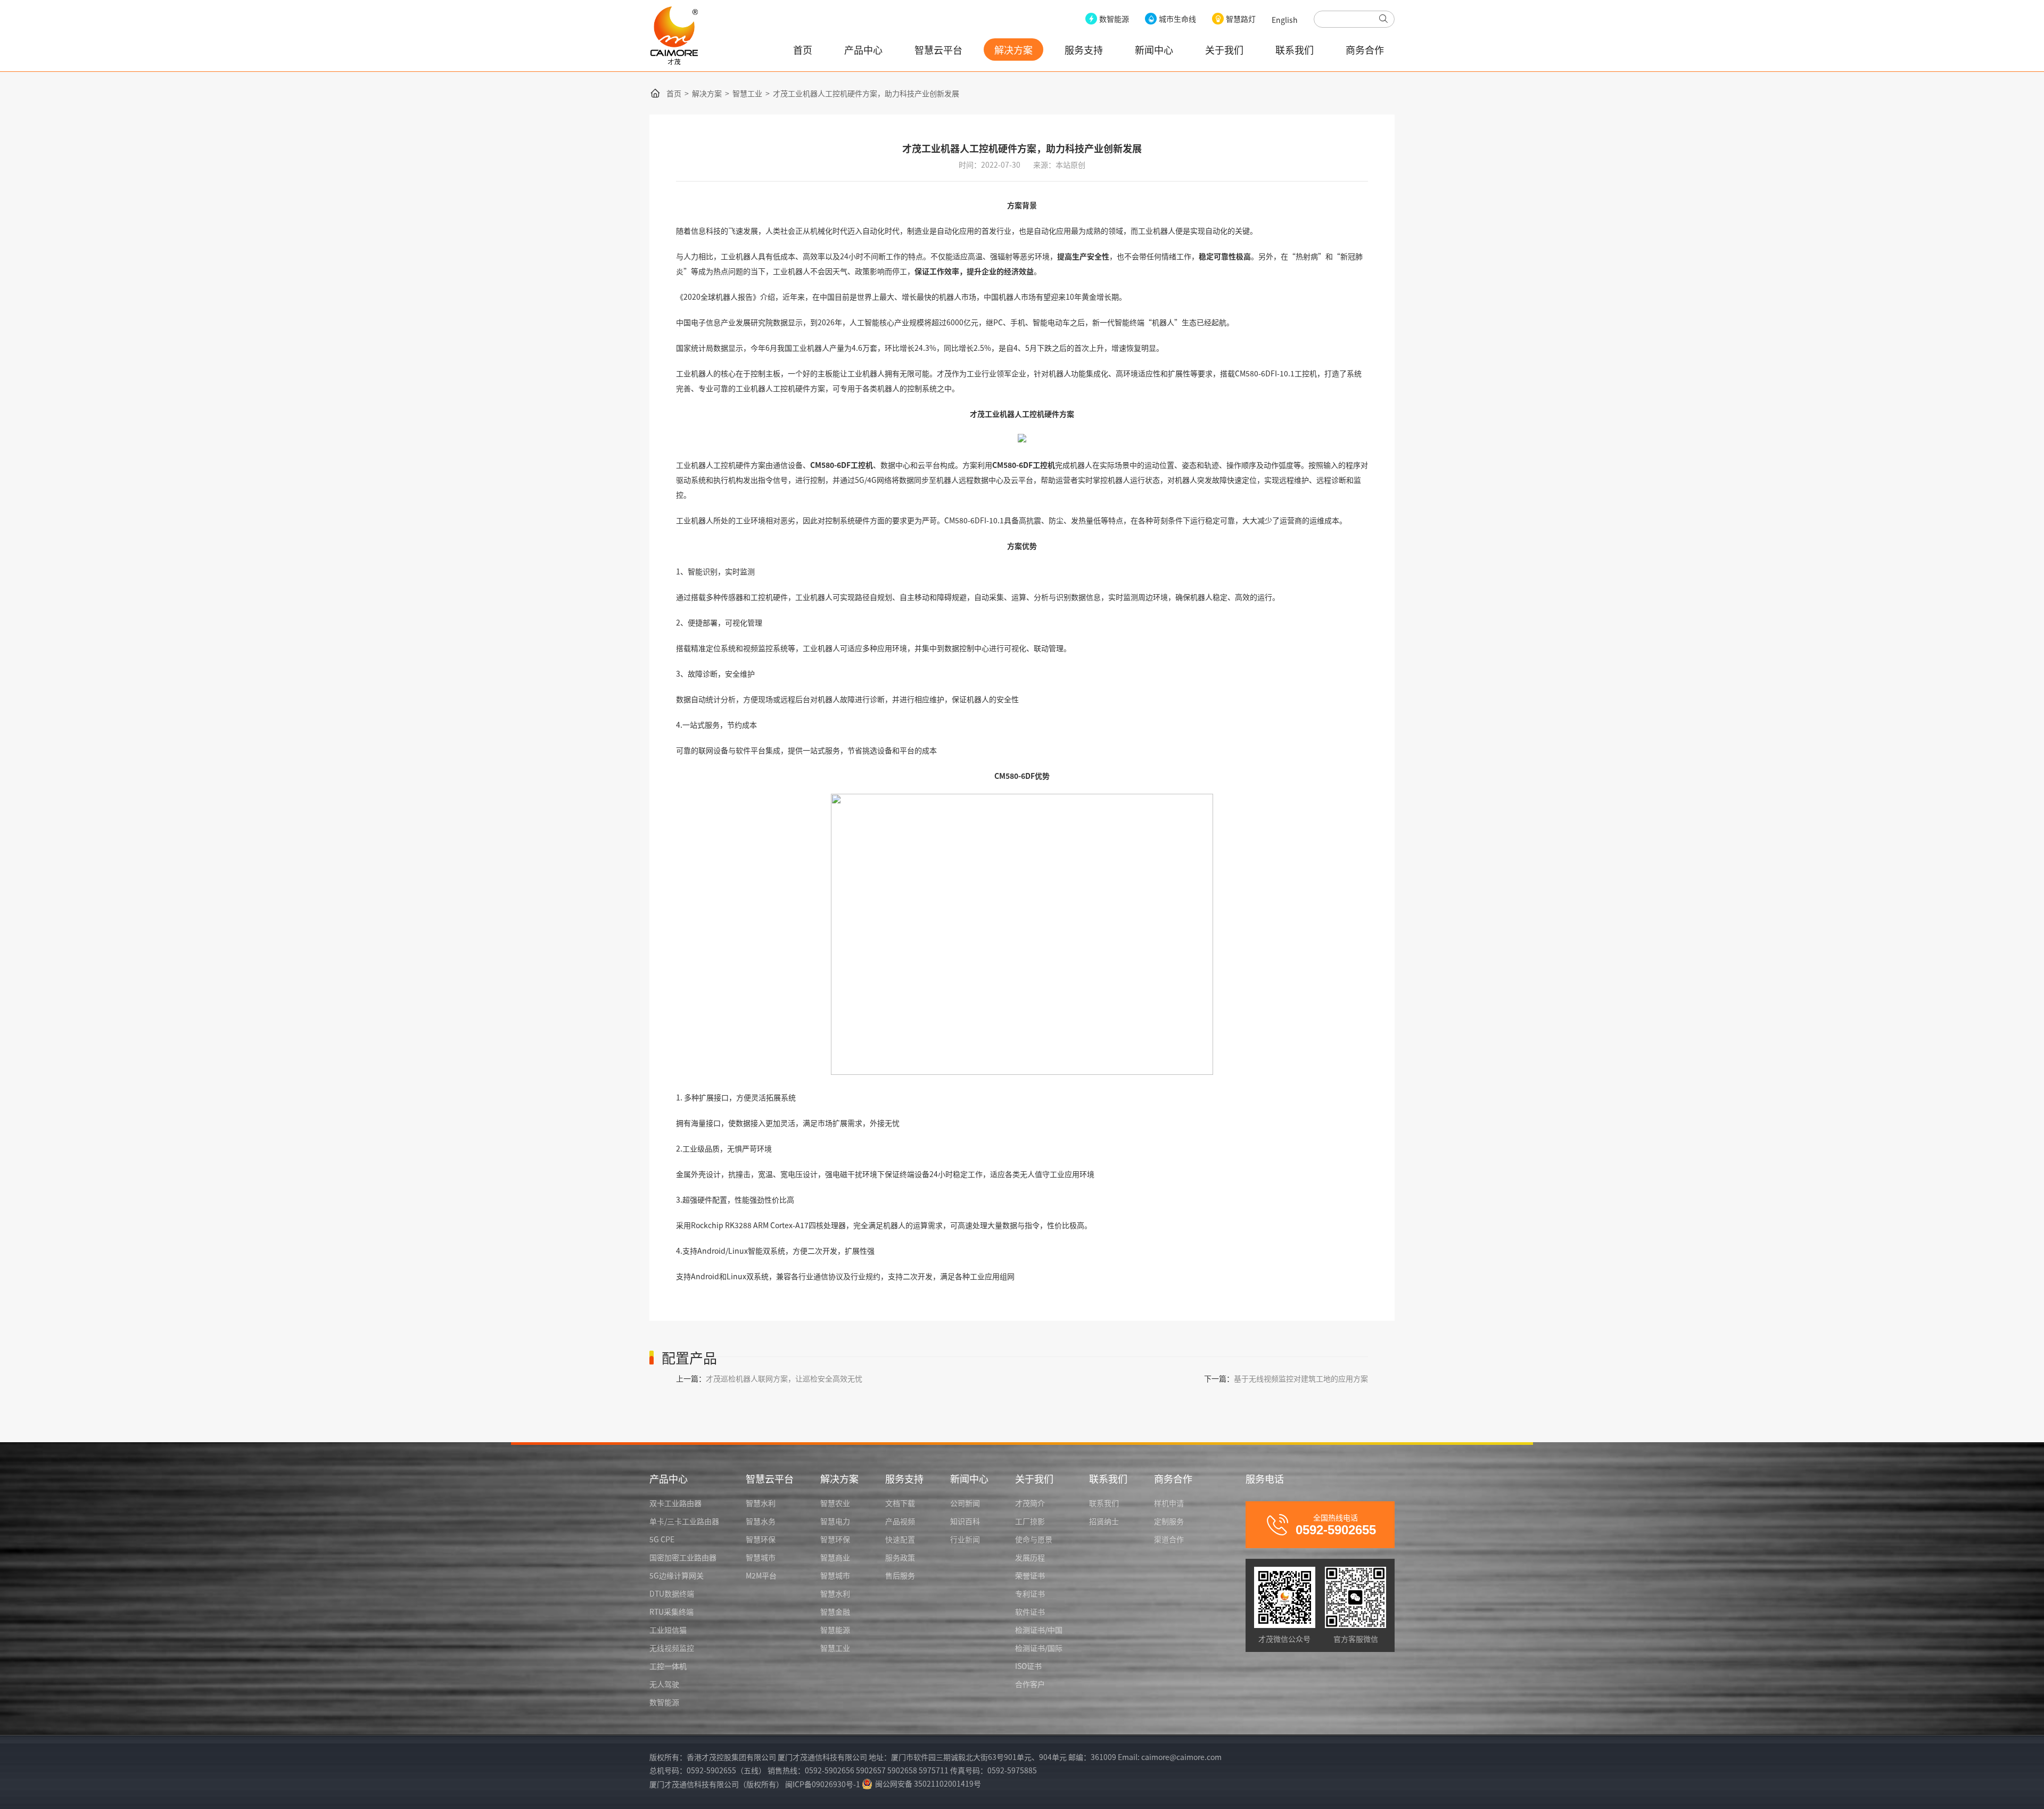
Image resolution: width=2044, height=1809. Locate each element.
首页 (803, 50)
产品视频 (900, 1521)
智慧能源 (835, 1630)
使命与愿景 (1034, 1539)
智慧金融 (835, 1611)
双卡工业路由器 (675, 1503)
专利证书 (1030, 1593)
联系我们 (1295, 50)
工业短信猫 (668, 1630)
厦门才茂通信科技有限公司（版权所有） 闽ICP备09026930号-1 (755, 1784)
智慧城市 (761, 1557)
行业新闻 (965, 1539)
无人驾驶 (664, 1684)
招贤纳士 (1104, 1521)
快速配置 (900, 1539)
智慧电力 (835, 1521)
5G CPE (662, 1539)
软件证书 (1030, 1611)
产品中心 (863, 50)
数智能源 (664, 1702)
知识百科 (965, 1521)
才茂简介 (1030, 1503)
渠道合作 (1169, 1539)
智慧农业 (835, 1503)
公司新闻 (965, 1503)
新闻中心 (1154, 50)
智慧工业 (747, 93)
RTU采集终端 (671, 1611)
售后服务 (900, 1575)
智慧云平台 (938, 50)
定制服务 (1169, 1521)
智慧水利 (761, 1503)
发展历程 (1030, 1557)
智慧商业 (835, 1557)
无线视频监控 (672, 1648)
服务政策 (900, 1557)
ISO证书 (1028, 1666)
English (1285, 20)
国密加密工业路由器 (683, 1557)
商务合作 (1365, 50)
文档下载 (900, 1503)
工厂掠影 (1030, 1521)
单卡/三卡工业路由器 (684, 1521)
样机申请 (1169, 1503)
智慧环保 (761, 1539)
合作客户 (1030, 1684)
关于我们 (1224, 50)
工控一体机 (668, 1666)
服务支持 (1084, 50)
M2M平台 (761, 1575)
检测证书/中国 (1039, 1630)
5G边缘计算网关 (677, 1575)
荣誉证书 (1030, 1575)
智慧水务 (761, 1521)
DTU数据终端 (672, 1593)
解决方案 (1013, 50)
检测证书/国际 (1039, 1648)
